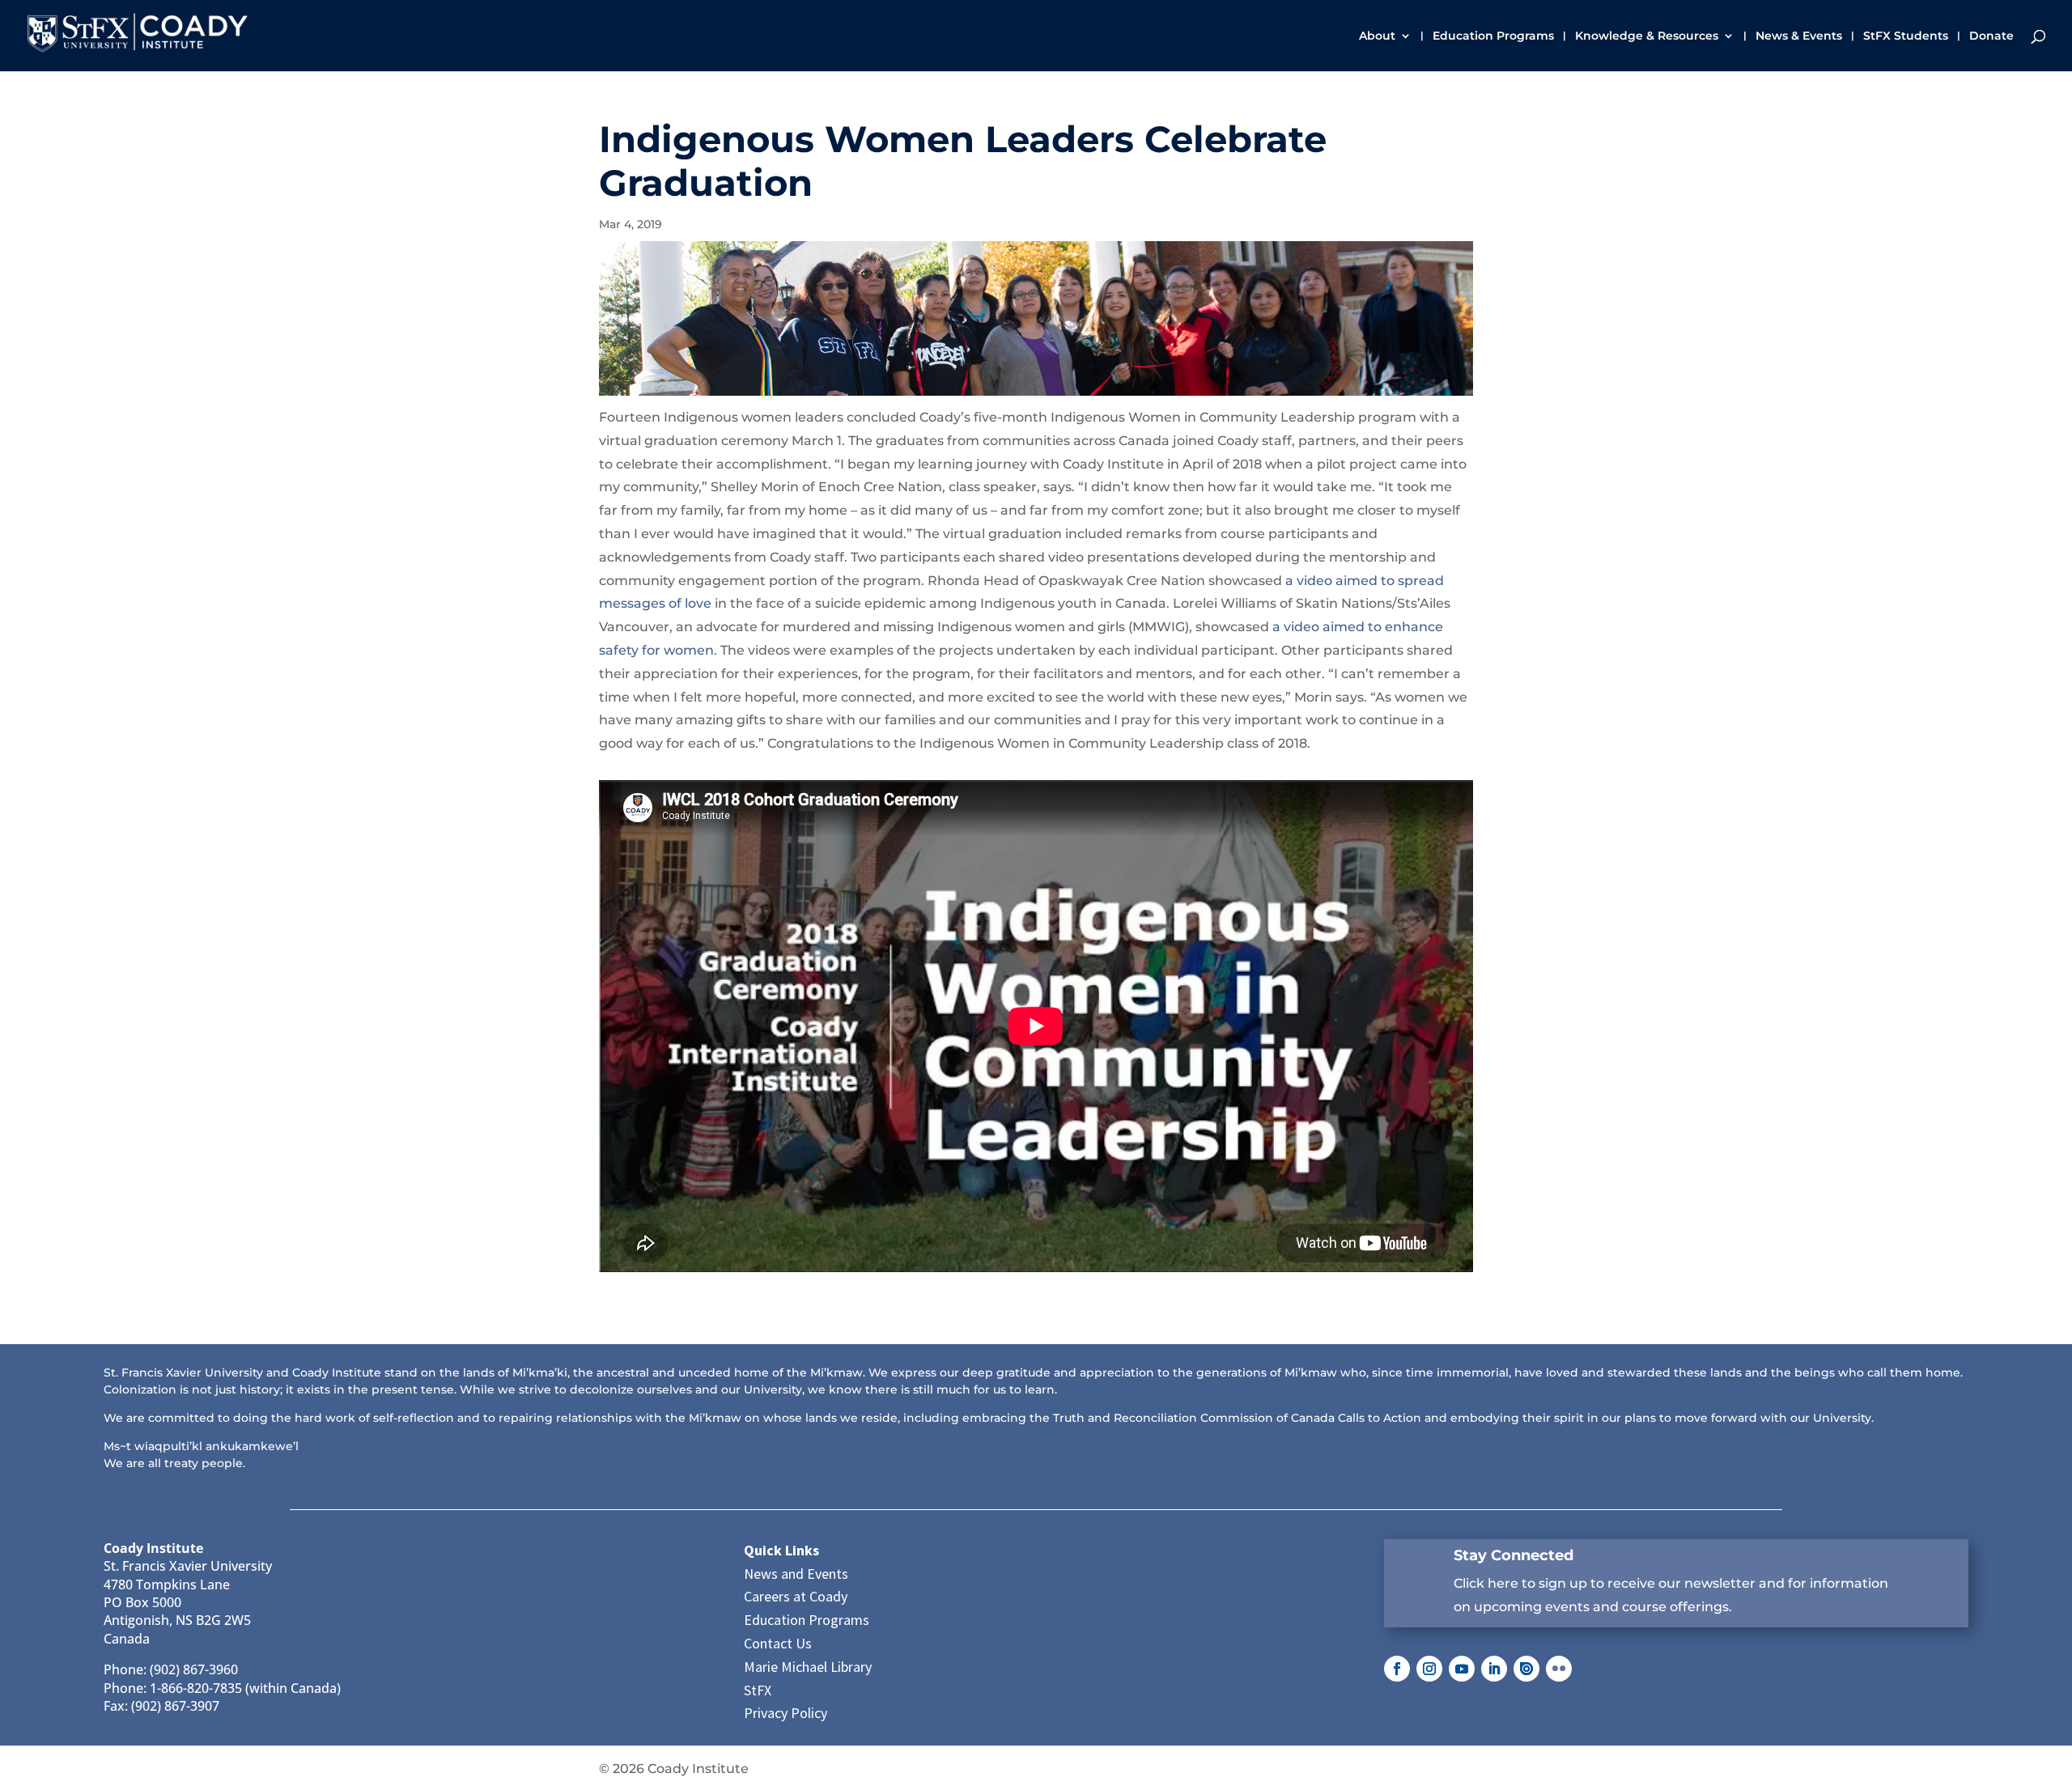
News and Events (796, 1574)
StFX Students (1906, 36)
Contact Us (778, 1643)
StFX (758, 1690)
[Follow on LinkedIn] (1494, 1669)
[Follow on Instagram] (1429, 1669)
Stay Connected (1514, 1555)
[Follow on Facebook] (1397, 1669)
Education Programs (1493, 36)
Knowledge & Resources (1647, 36)
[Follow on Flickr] (1559, 1669)
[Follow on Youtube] (1462, 1669)
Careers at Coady (796, 1596)
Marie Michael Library (808, 1667)
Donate (1991, 36)
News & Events (1799, 36)
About (1377, 36)
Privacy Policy (785, 1713)
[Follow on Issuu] (1526, 1669)
